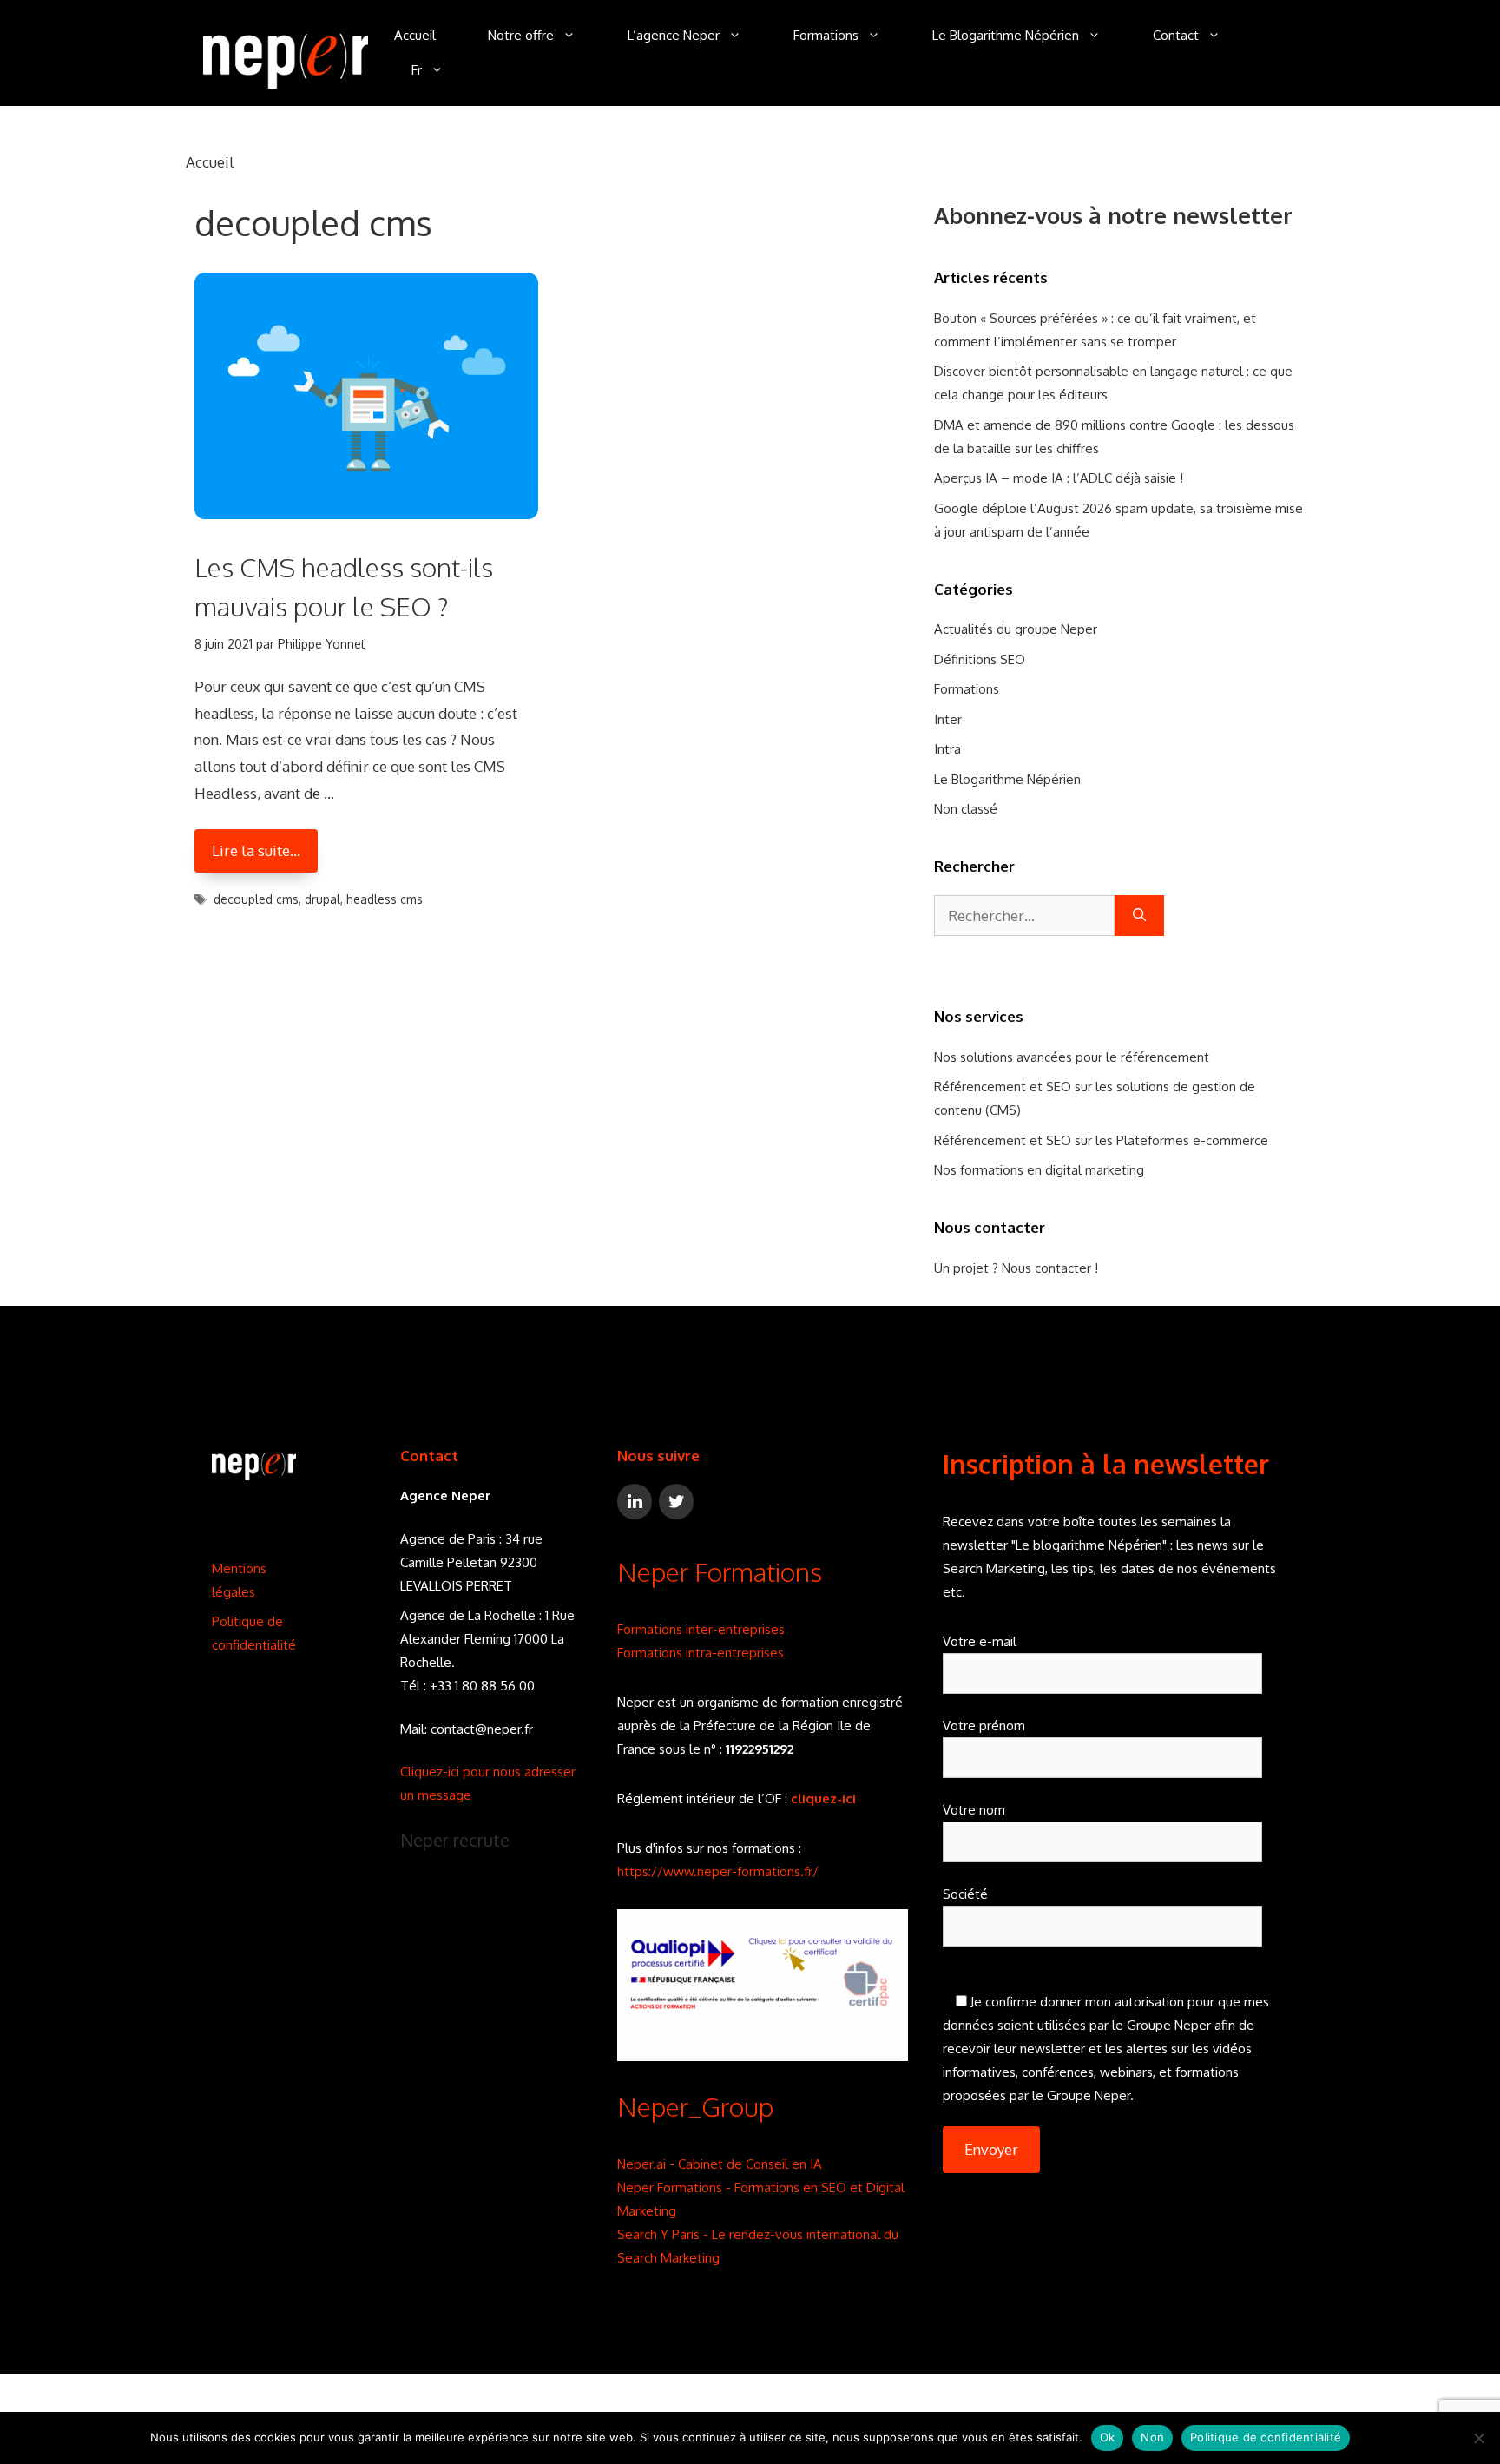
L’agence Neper (674, 35)
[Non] (1478, 2438)
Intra (947, 749)
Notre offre (521, 35)
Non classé (966, 809)
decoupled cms (256, 899)
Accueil (415, 35)
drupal (322, 899)
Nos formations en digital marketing (1039, 1170)
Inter (948, 719)
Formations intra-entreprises (701, 1653)
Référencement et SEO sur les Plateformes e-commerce (1101, 1140)
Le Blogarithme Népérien (1006, 35)
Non (1152, 2437)
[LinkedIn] (635, 1502)
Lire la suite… (256, 850)
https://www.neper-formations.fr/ (718, 1871)
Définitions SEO (980, 659)
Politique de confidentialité (1266, 2437)
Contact (1176, 35)
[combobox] (1024, 916)
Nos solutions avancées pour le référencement (1072, 1057)
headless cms (385, 899)
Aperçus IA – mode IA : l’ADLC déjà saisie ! (1059, 478)
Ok (1108, 2437)
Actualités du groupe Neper (1016, 629)
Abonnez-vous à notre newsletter (1113, 215)
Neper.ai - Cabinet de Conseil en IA (720, 2164)
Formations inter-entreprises (701, 1629)
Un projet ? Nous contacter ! (1016, 1268)
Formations (826, 35)
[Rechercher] (1139, 916)
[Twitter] (676, 1502)
